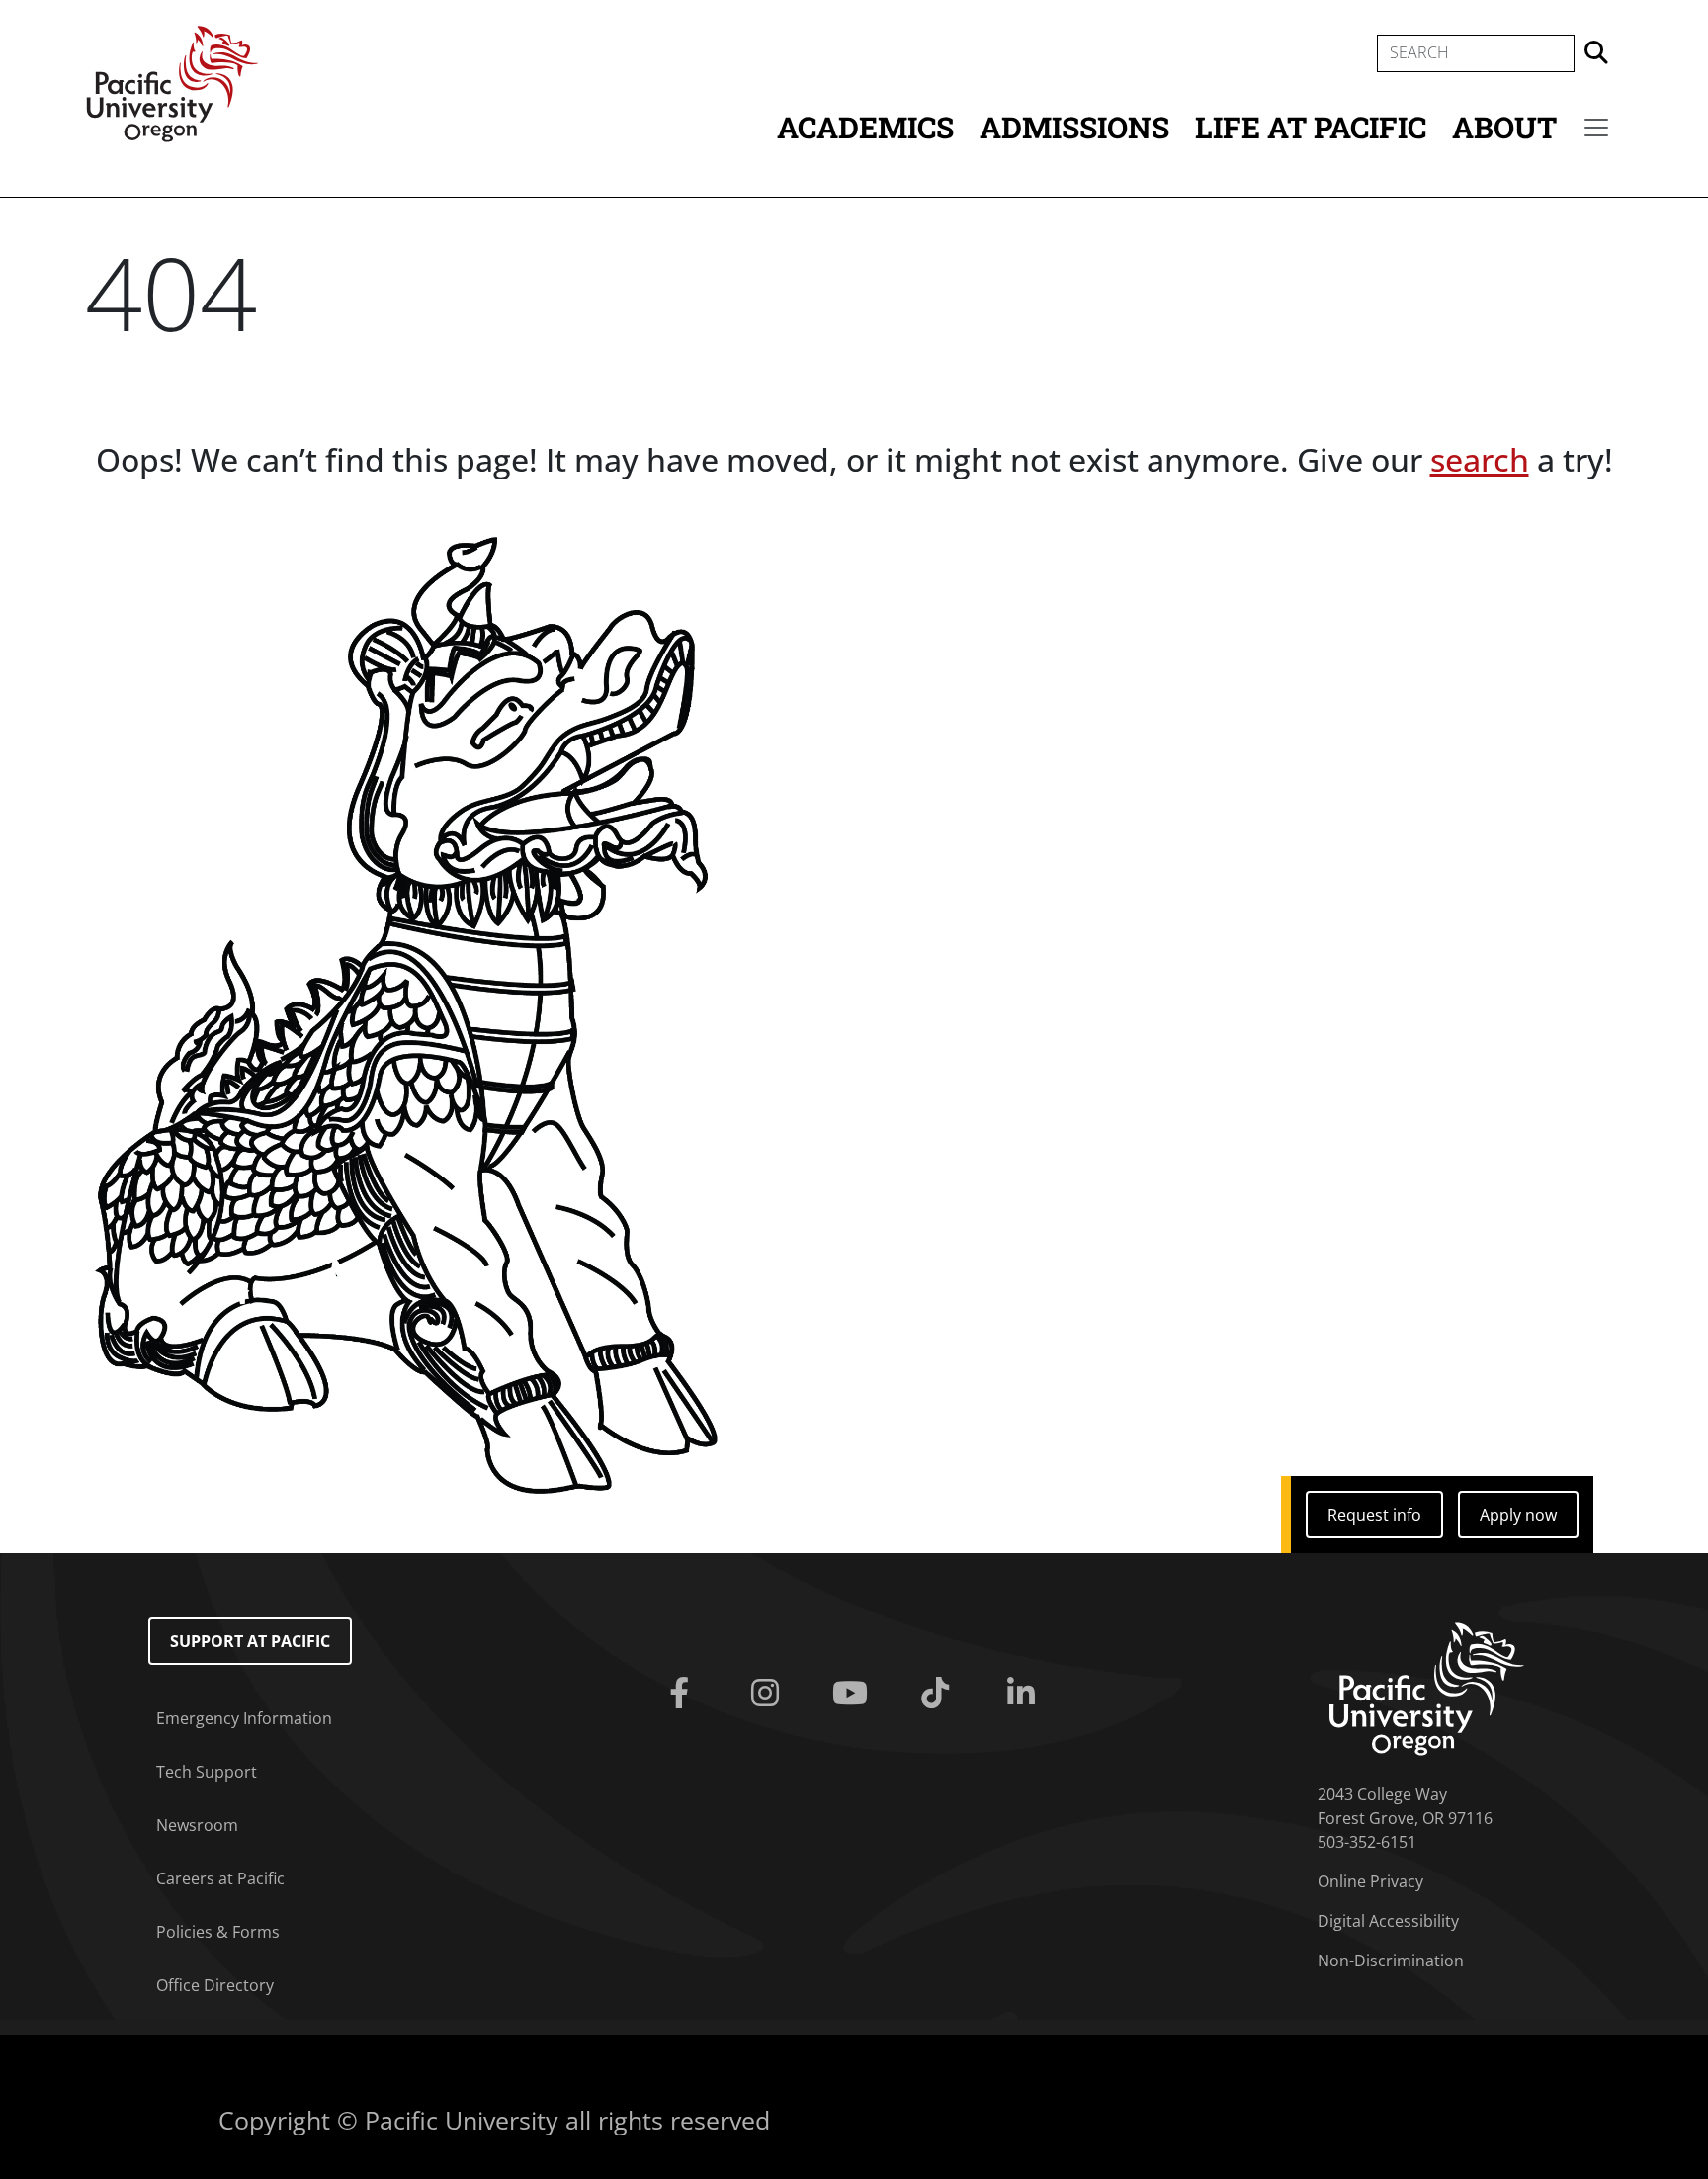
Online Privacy (1370, 1881)
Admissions (1074, 127)
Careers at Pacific (220, 1878)
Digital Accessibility (1388, 1921)
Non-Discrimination (1391, 1961)
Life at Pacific (1311, 127)
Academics (865, 127)
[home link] (1427, 1688)
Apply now (1518, 1515)
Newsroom (197, 1825)
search (1480, 459)
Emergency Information (244, 1718)
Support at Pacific (250, 1641)
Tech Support (207, 1772)
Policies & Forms (218, 1932)
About (1504, 127)
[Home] (172, 82)
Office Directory (215, 1985)
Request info (1374, 1515)
